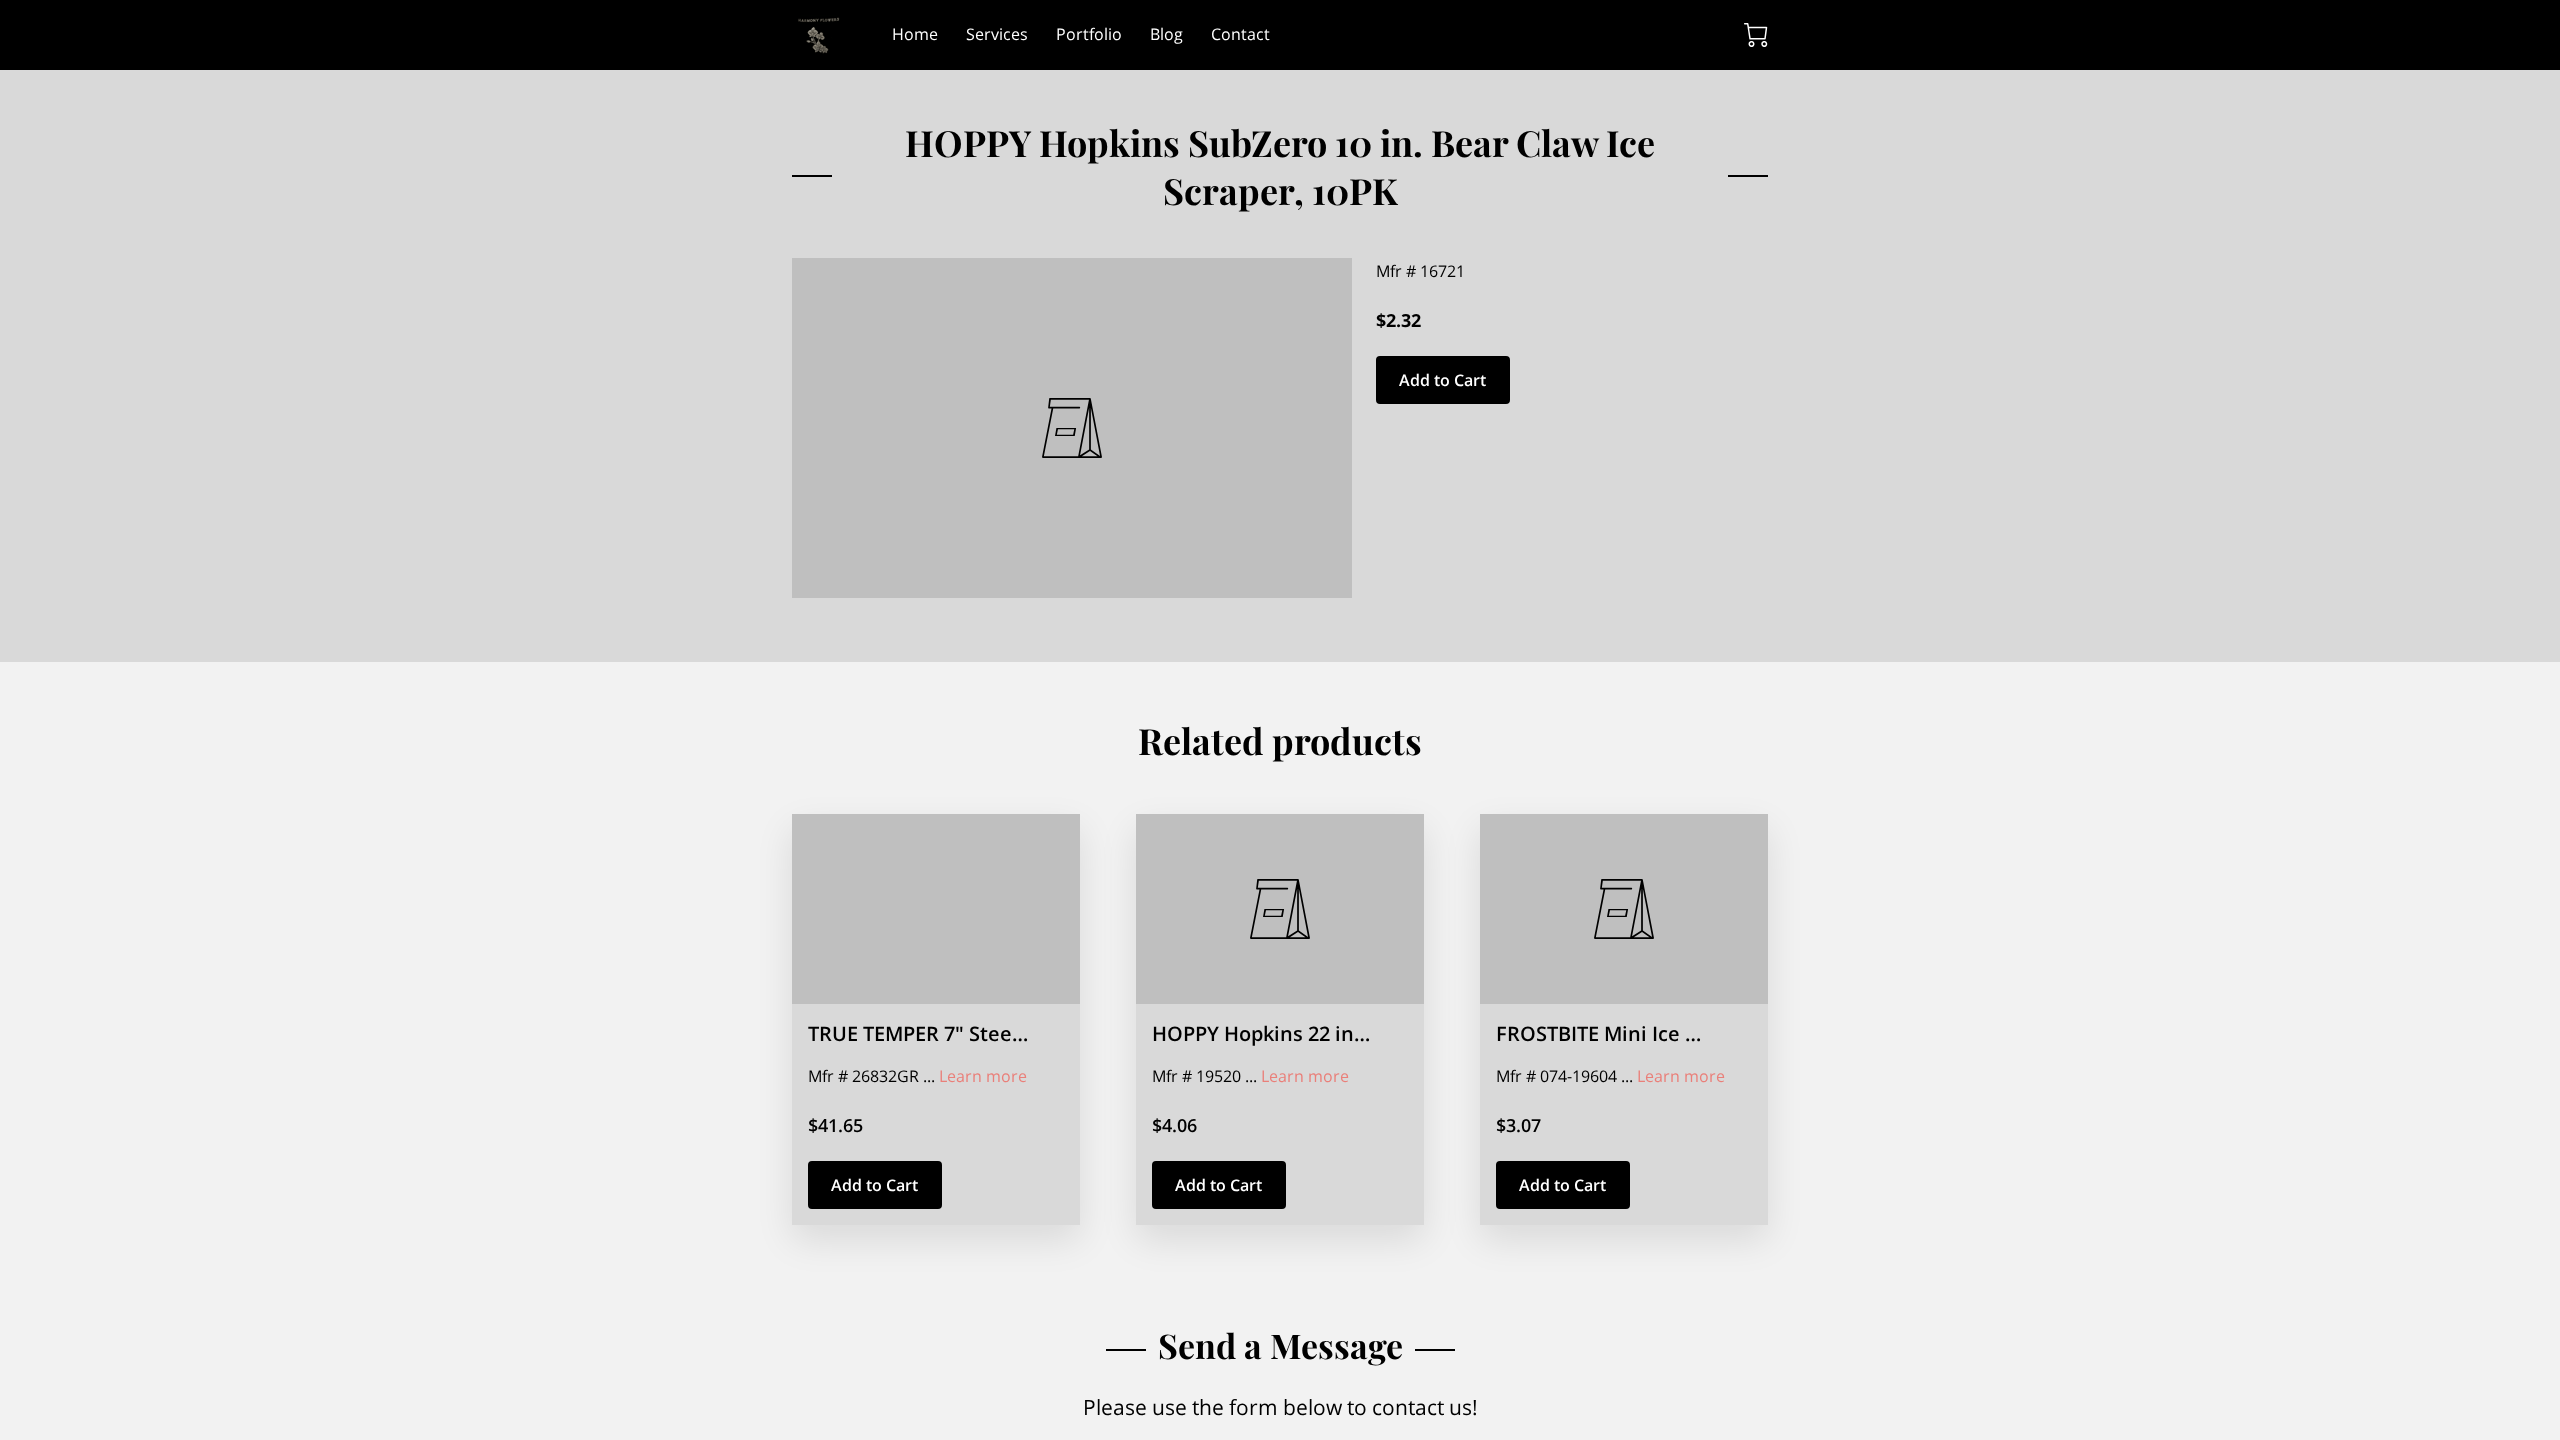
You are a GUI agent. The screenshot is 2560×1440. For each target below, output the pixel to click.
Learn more (983, 1076)
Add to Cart (1442, 380)
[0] (1756, 35)
